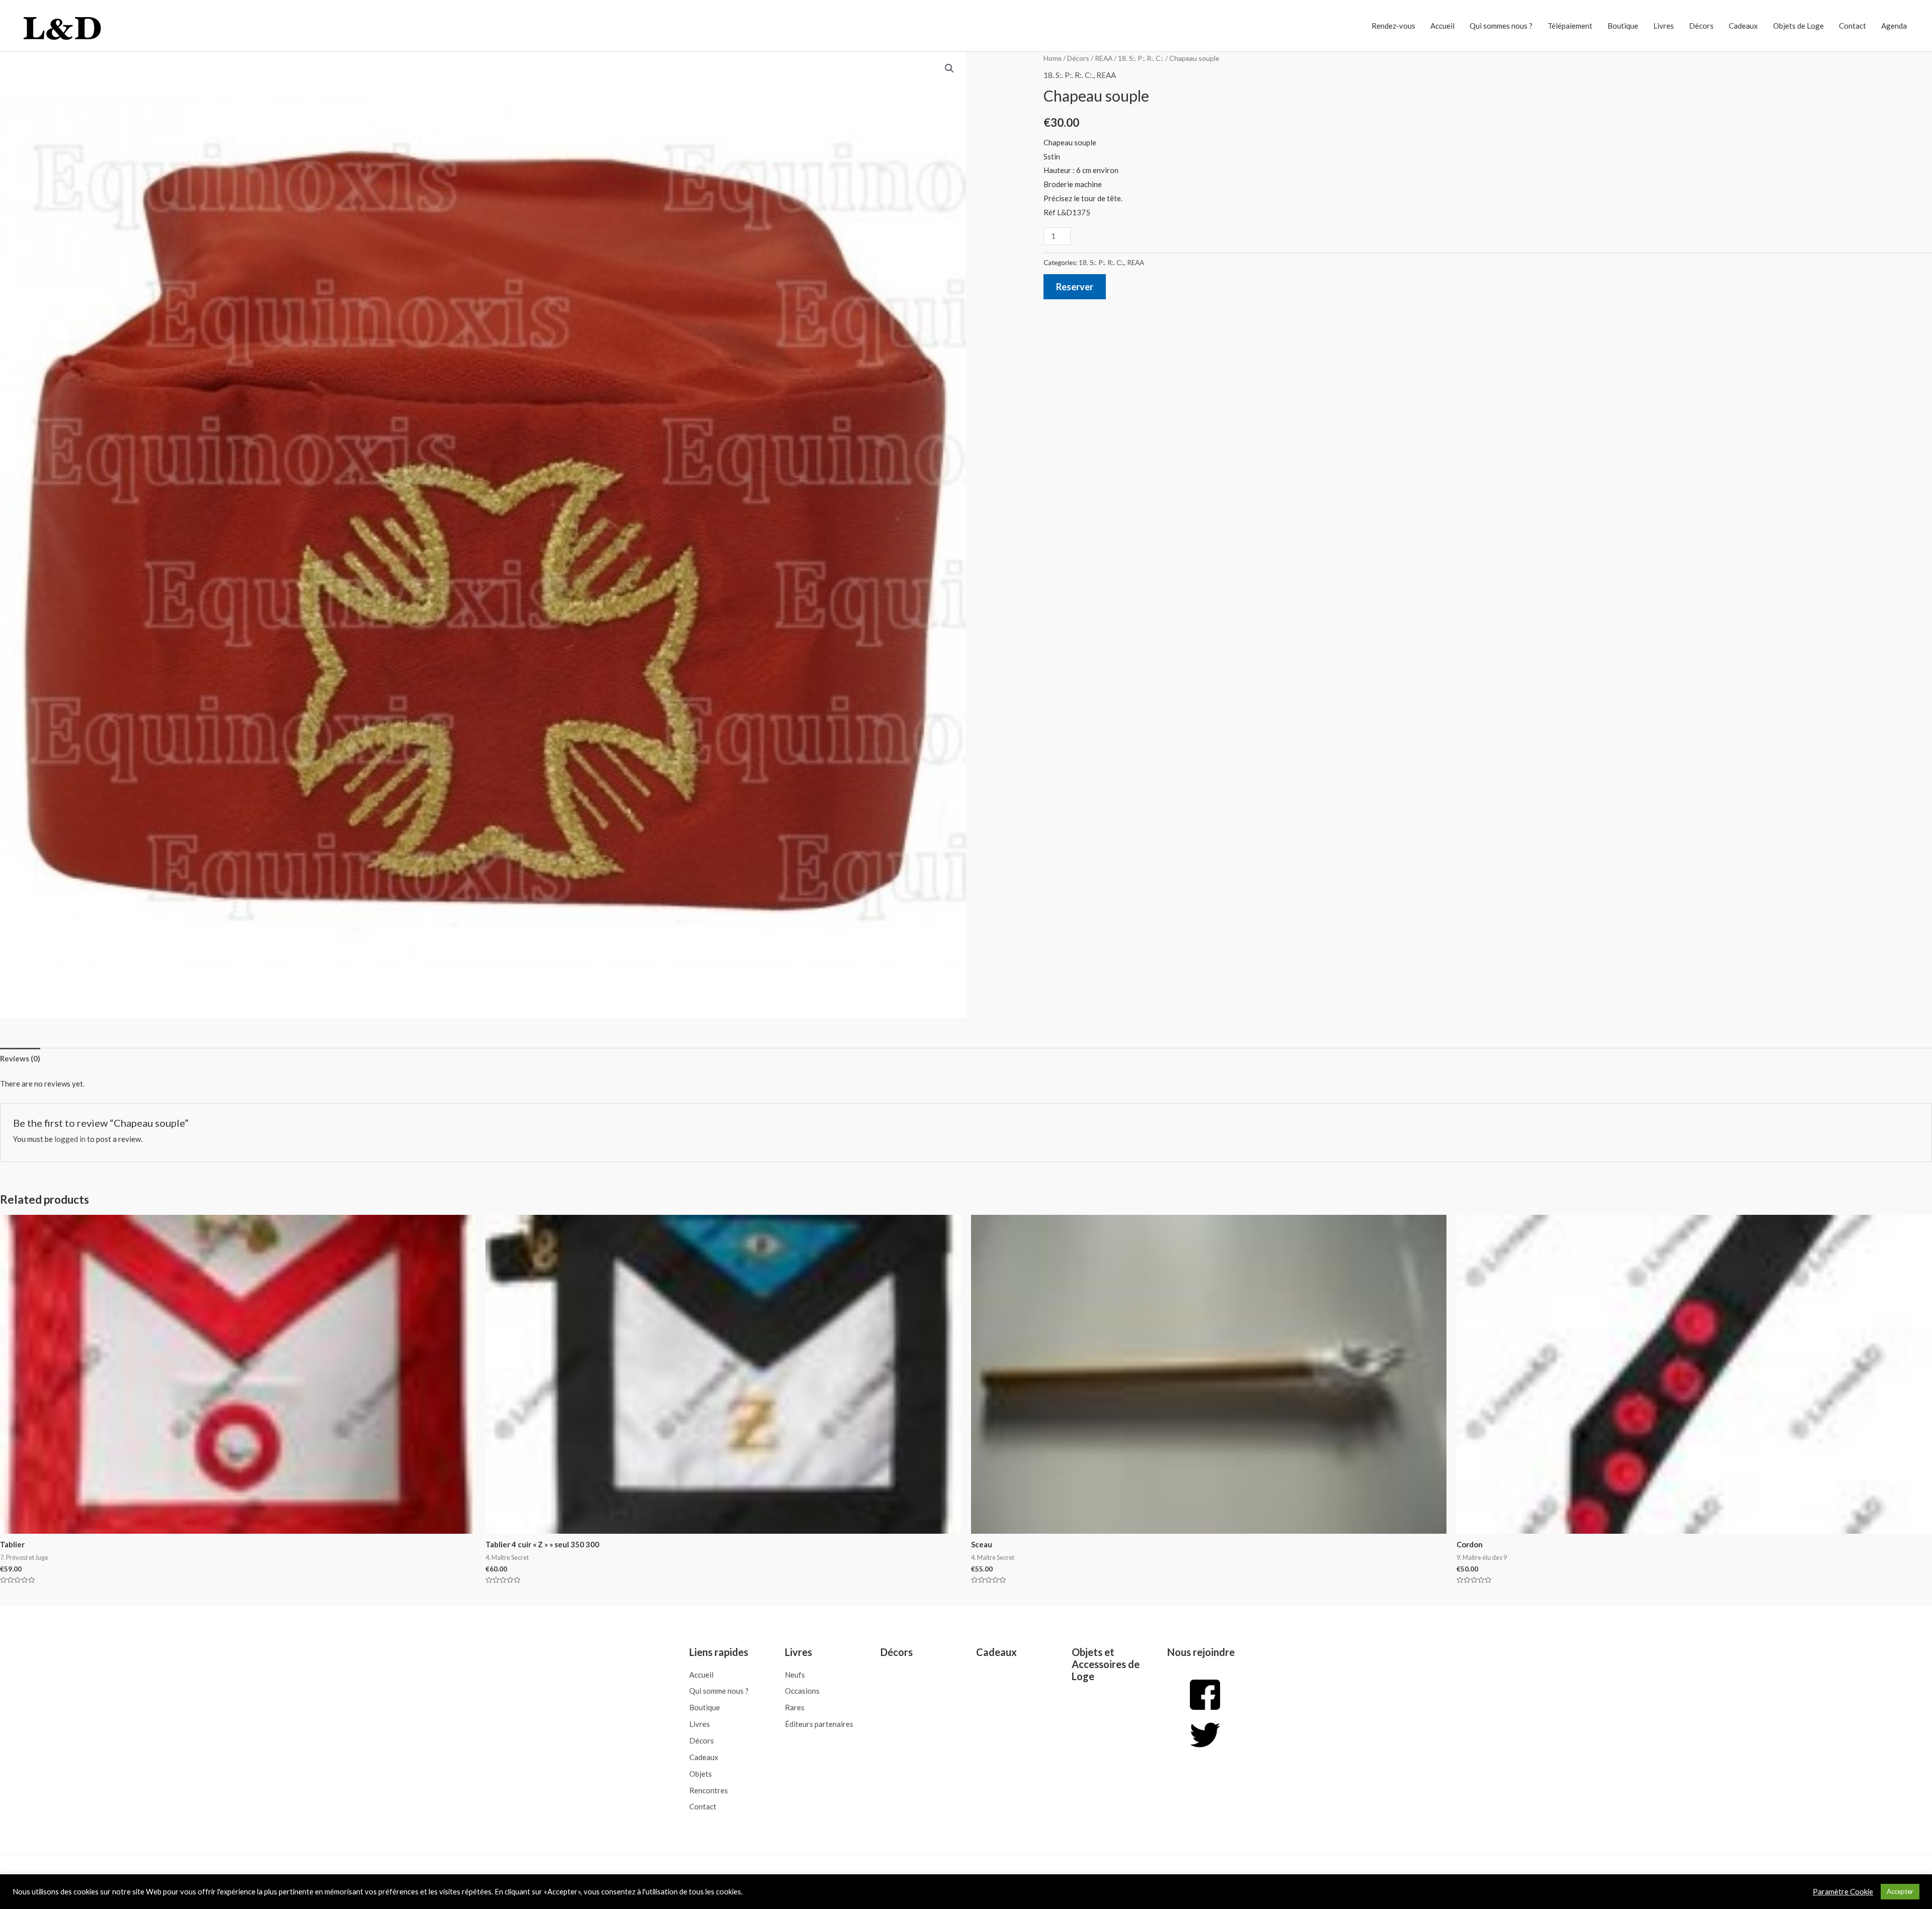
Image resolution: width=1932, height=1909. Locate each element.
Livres (1664, 26)
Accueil (1442, 26)
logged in (70, 1139)
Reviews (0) (20, 1058)
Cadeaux (1743, 26)
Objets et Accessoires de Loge (1106, 1664)
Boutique (1623, 26)
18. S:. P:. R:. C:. (1141, 58)
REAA (1104, 58)
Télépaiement (1570, 26)
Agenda (1894, 26)
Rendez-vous (1393, 26)
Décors (1701, 26)
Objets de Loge (1798, 26)
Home (1053, 58)
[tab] (20, 1059)
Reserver (1075, 287)
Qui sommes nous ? (1501, 26)
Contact (1853, 26)
